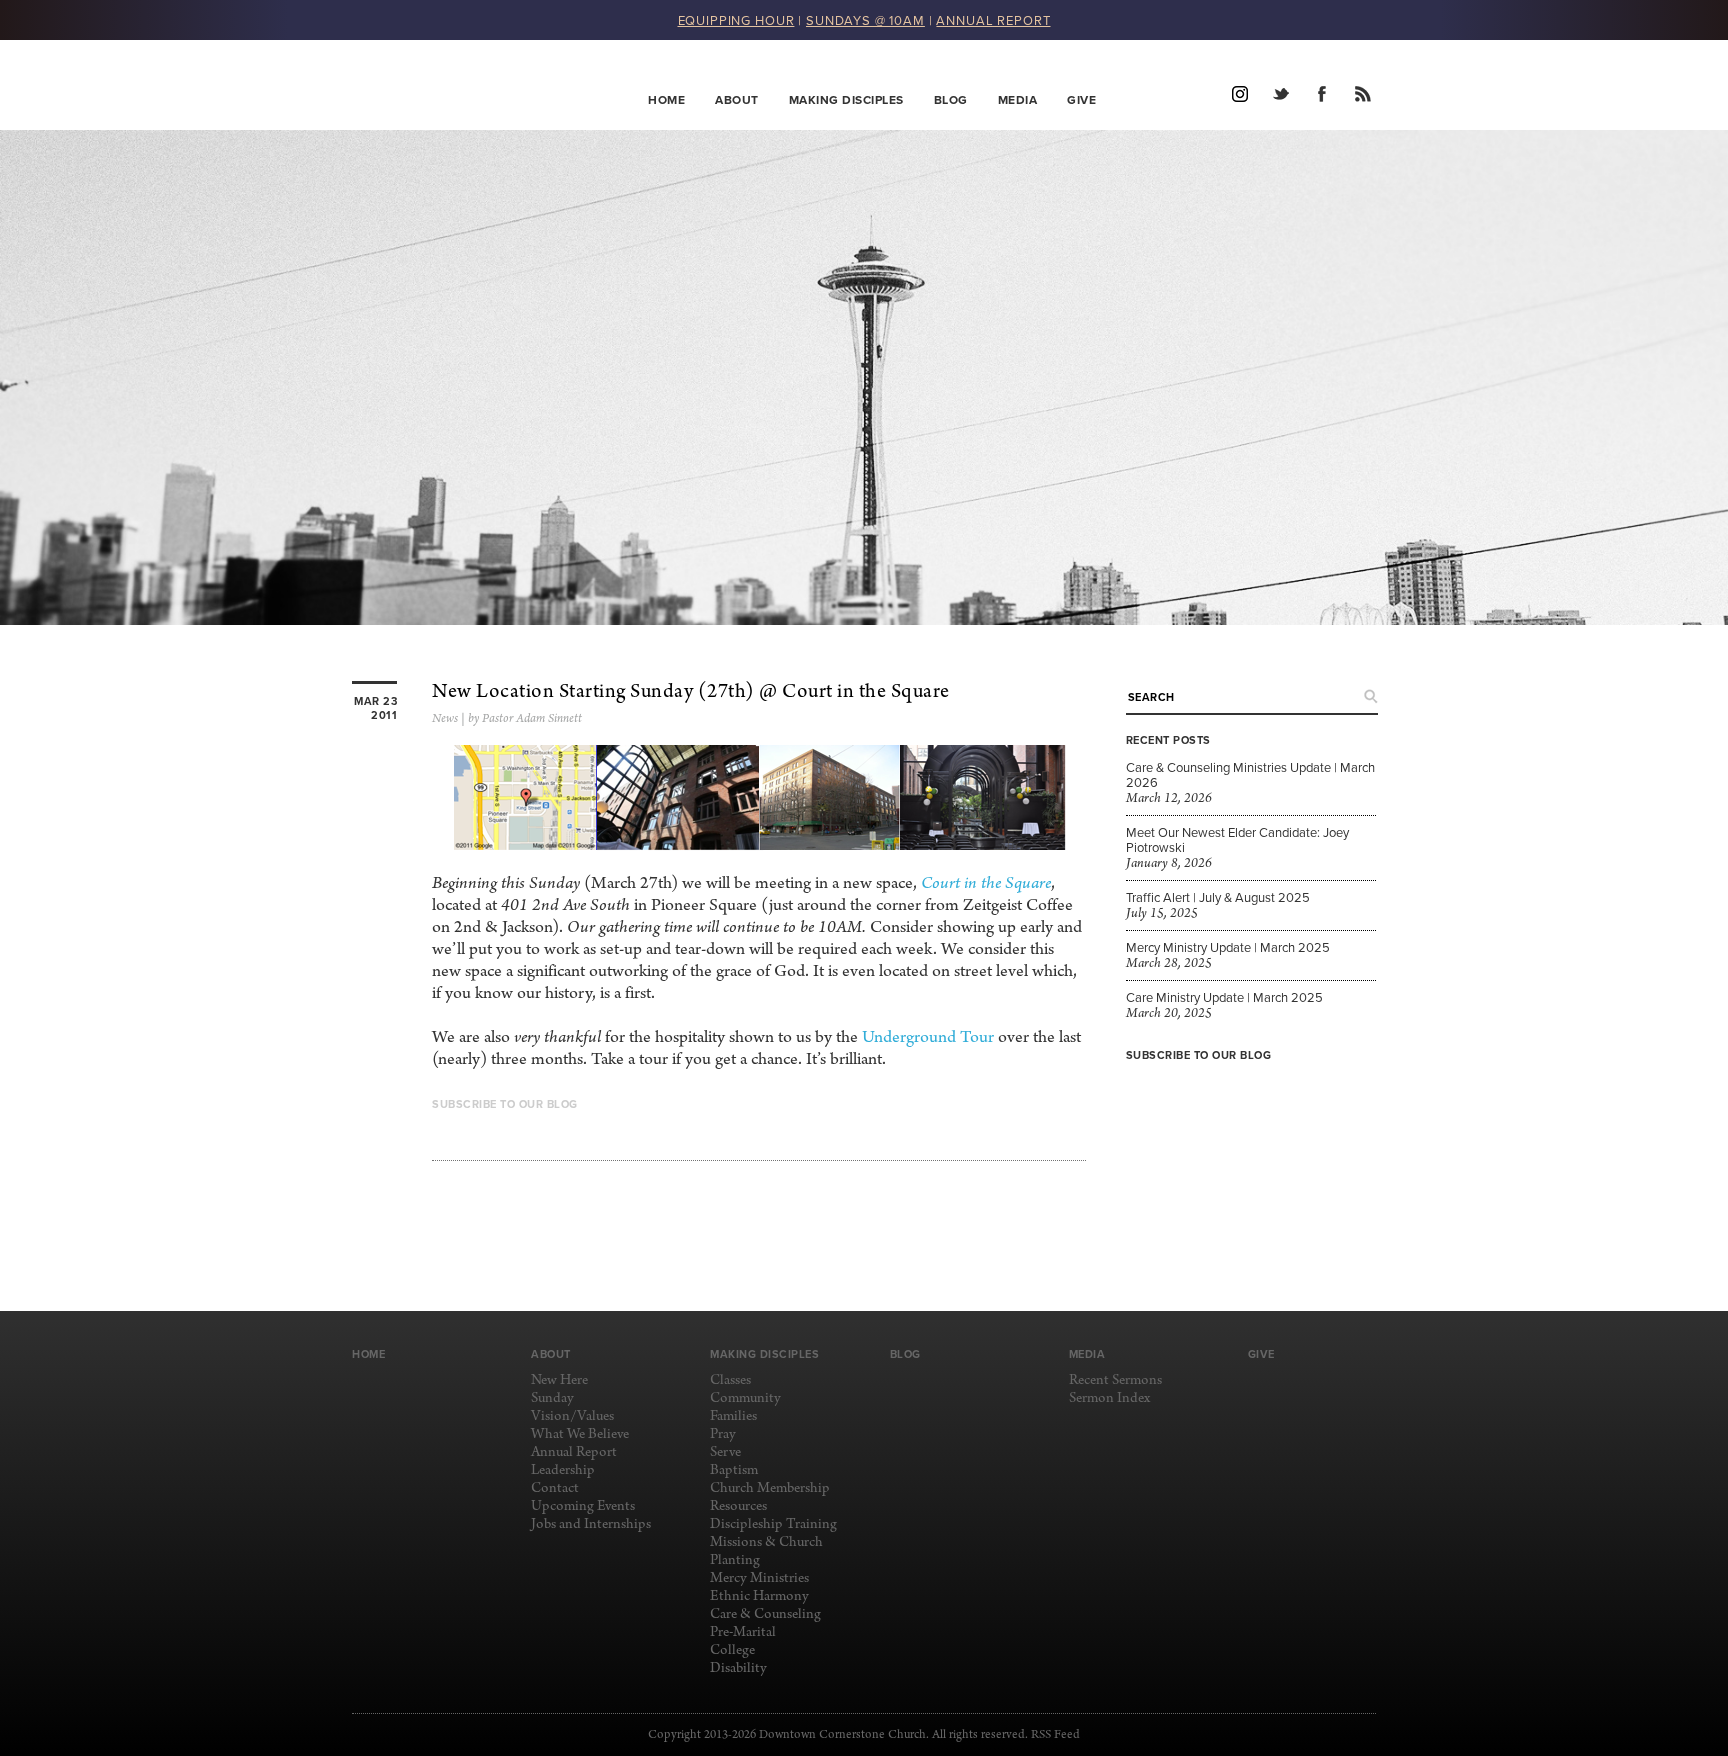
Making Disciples (846, 99)
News (445, 719)
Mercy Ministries (759, 1578)
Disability (738, 1668)
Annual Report (574, 1452)
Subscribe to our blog (1199, 1055)
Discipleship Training (773, 1524)
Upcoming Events (583, 1506)
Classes (730, 1380)
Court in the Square (986, 883)
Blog (951, 99)
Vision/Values (572, 1416)
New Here (559, 1380)
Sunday (552, 1398)
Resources (738, 1506)
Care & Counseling (765, 1614)
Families (733, 1416)
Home (666, 99)
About (737, 99)
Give (1081, 99)
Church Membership (770, 1488)
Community (745, 1398)
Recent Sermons (1115, 1380)
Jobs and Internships (591, 1524)
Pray (723, 1434)
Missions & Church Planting (766, 1551)
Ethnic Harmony (759, 1596)
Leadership (563, 1470)
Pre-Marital (743, 1632)
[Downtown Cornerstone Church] (452, 85)
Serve (725, 1452)
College (732, 1650)
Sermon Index (1109, 1398)
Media (1018, 99)
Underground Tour (928, 1037)
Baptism (734, 1470)
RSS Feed (1055, 1735)
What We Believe (580, 1434)
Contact (555, 1488)
